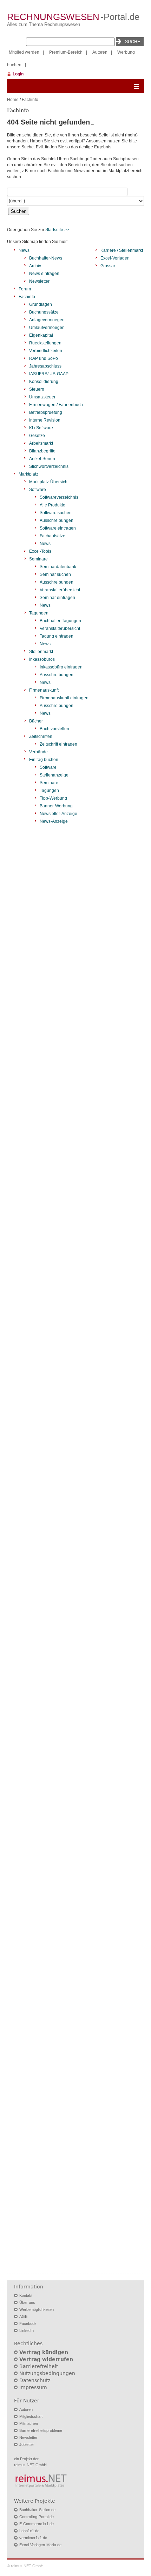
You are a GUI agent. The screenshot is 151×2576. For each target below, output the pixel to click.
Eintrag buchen (44, 760)
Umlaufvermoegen (47, 328)
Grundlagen (41, 304)
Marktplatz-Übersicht (49, 482)
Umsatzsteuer (42, 397)
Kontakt (26, 2295)
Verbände (38, 752)
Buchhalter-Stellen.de (37, 2510)
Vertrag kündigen (44, 2352)
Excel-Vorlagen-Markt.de (40, 2545)
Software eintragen (58, 528)
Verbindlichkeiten (46, 351)
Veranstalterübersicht (60, 590)
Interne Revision (45, 420)
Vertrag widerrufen (46, 2359)
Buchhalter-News (46, 258)
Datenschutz (35, 2380)
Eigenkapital (41, 335)
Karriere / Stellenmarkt (122, 250)
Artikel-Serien (42, 459)
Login (18, 74)
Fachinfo (30, 100)
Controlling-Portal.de (37, 2517)
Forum (25, 289)
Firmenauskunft (44, 690)
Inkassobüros (42, 659)
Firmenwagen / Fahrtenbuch (56, 405)
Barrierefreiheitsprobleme (41, 2430)
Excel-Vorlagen (115, 258)
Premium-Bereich (66, 52)
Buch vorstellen (54, 729)
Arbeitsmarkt (41, 443)
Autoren (100, 52)
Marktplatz (28, 474)
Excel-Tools (40, 551)
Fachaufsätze (52, 536)
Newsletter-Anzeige (58, 814)
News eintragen (44, 274)
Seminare (38, 559)
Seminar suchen (55, 574)
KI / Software (41, 428)
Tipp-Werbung (53, 798)
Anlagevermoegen (47, 320)
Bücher (36, 721)
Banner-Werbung (56, 806)
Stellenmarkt (41, 652)
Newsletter (39, 281)
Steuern (37, 389)
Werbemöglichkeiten (37, 2309)
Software (38, 490)
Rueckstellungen (45, 343)
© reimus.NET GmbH (25, 2566)
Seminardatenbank (58, 567)
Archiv (35, 266)
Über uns (27, 2302)
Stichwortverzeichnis (49, 466)
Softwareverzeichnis (59, 497)
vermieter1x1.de (33, 2538)
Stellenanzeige (54, 775)
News (24, 250)
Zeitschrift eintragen (58, 744)
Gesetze (37, 436)
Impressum (33, 2387)
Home (13, 100)
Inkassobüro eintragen (61, 667)
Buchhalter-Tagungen (60, 621)
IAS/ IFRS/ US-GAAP (49, 374)
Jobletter (27, 2444)
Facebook (28, 2323)
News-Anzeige (54, 821)
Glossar (108, 266)
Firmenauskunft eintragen (64, 698)
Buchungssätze (44, 312)
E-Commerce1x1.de (37, 2524)
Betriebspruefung (46, 412)
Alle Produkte (52, 505)
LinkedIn (27, 2330)
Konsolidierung (44, 382)
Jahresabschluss (45, 366)
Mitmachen (29, 2423)
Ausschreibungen (57, 520)
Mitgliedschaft (31, 2416)
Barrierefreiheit (39, 2366)
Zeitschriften (41, 737)
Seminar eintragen (57, 598)
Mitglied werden (24, 52)
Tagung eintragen (57, 636)
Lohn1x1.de (29, 2531)
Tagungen (39, 613)
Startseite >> (57, 230)
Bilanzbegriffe (42, 451)
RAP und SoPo (44, 358)
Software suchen (56, 513)
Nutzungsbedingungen (47, 2373)
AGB (23, 2316)
